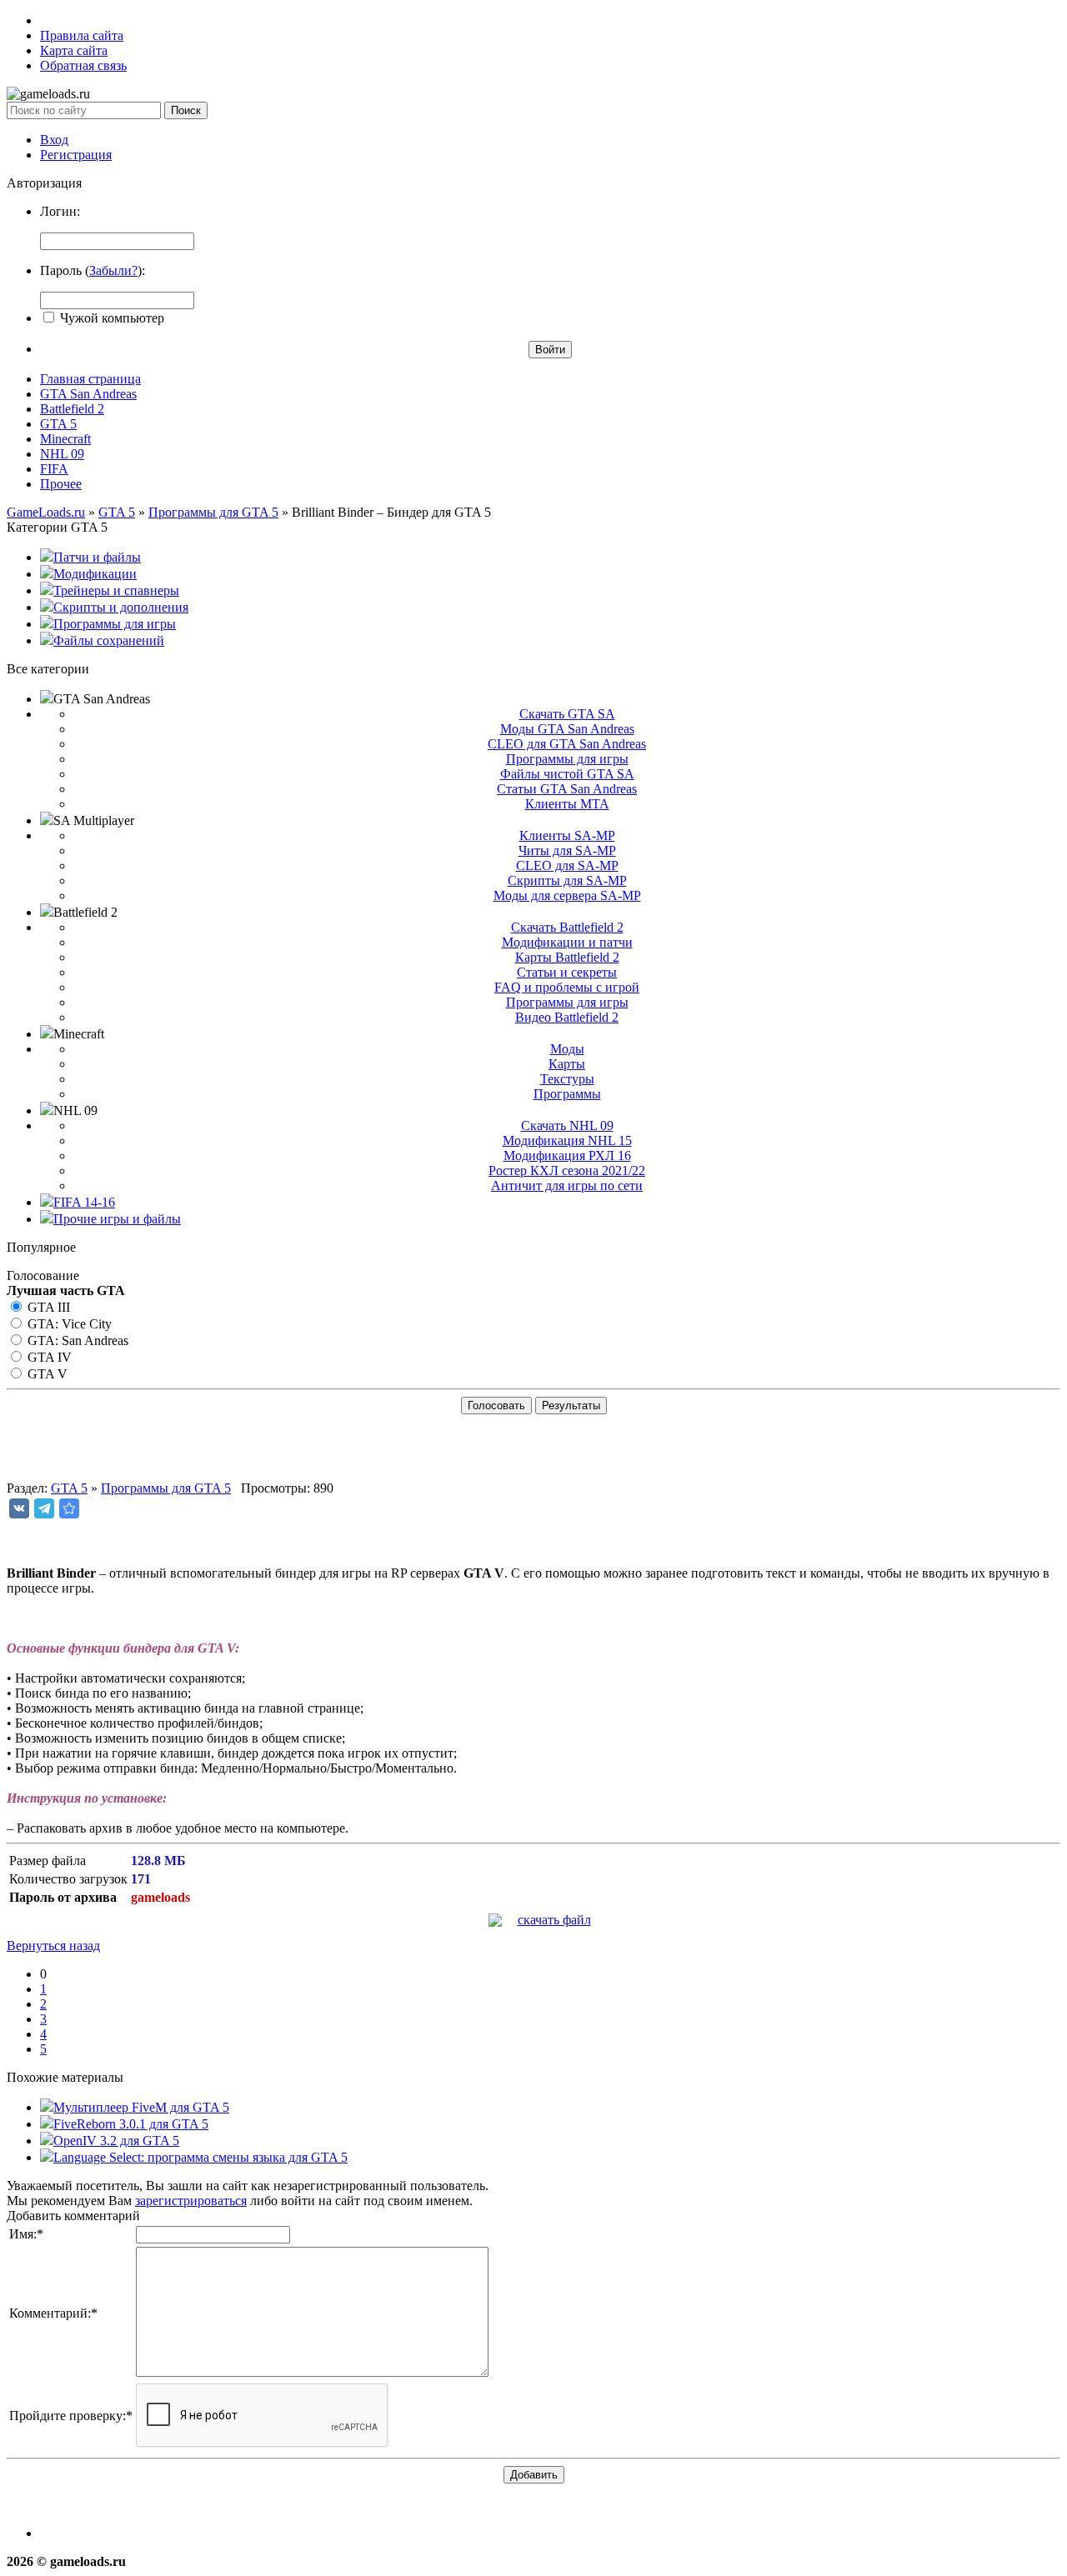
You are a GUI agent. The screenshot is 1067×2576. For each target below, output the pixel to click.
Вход (54, 140)
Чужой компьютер (110, 318)
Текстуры (567, 1079)
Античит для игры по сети (567, 1185)
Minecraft (65, 439)
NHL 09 (62, 454)
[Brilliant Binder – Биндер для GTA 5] (69, 1508)
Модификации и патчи (567, 942)
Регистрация (76, 155)
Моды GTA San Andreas (567, 729)
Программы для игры (115, 624)
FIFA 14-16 (84, 1202)
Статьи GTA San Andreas (567, 789)
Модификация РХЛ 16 (567, 1155)
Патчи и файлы (97, 557)
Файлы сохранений (109, 640)
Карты (567, 1064)
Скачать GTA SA (567, 714)
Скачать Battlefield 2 (567, 927)
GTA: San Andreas (76, 1341)
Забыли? (113, 270)
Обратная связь (83, 65)
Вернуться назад (53, 1946)
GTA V (46, 1374)
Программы (567, 1094)
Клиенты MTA (567, 804)
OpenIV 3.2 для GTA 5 (116, 2141)
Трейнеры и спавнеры (116, 590)
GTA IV (48, 1357)
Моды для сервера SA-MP (567, 895)
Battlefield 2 (72, 409)
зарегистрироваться (191, 2201)
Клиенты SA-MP (567, 835)
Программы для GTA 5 (166, 1488)
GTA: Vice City (68, 1324)
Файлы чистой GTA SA (567, 774)
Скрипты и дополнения (121, 607)
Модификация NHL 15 (567, 1140)
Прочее (61, 484)
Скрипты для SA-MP (567, 880)
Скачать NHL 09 (567, 1125)
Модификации (95, 574)
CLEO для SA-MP (567, 865)
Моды (567, 1049)
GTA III (47, 1307)
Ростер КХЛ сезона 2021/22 (567, 1170)
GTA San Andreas (88, 394)
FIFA (54, 469)
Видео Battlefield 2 (567, 1017)
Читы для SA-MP (567, 850)
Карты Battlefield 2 (567, 957)
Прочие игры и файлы (117, 1219)
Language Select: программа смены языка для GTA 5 (200, 2157)
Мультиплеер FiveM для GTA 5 (141, 2107)
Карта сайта (74, 50)
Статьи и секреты (567, 972)
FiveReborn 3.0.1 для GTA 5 (131, 2124)
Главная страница (90, 379)
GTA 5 (58, 424)
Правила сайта (82, 35)
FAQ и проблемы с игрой (567, 987)
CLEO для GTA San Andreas (567, 744)
